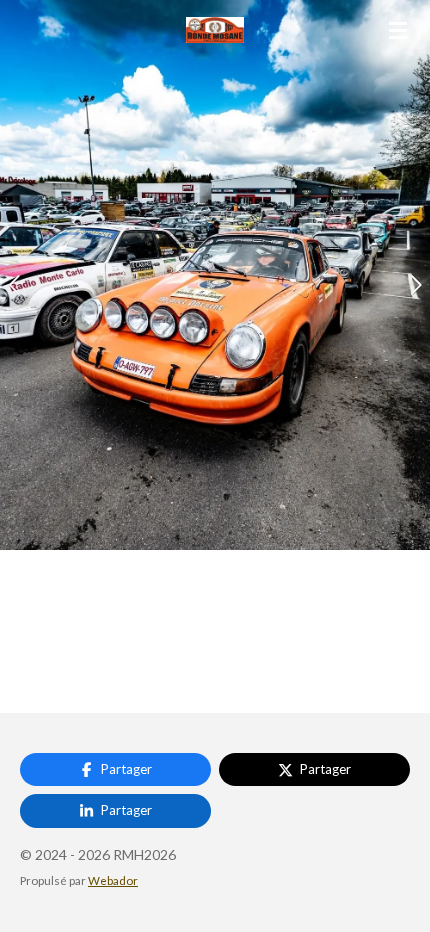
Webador (113, 880)
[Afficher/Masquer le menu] (398, 30)
